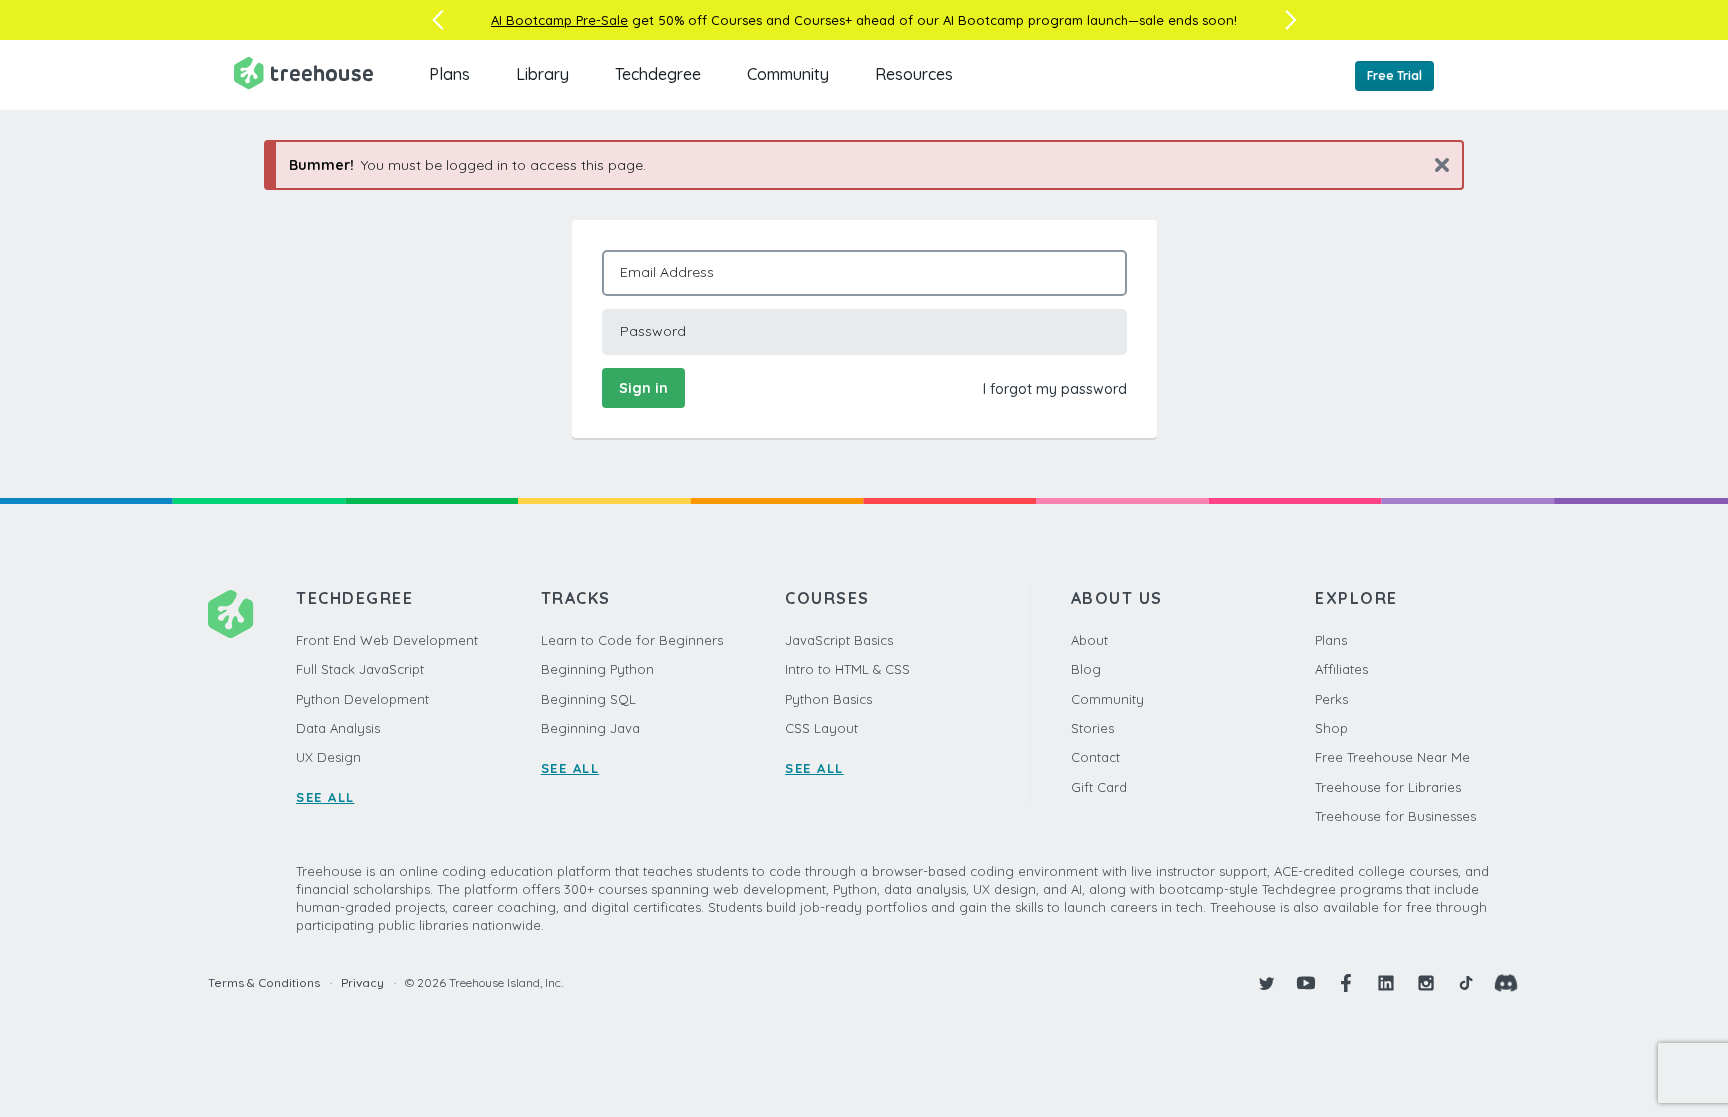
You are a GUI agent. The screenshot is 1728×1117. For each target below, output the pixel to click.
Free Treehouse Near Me (1392, 757)
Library (542, 74)
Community (788, 74)
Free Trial (1394, 75)
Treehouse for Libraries (1388, 787)
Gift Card (1099, 787)
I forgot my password (1055, 389)
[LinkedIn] (1386, 983)
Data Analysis (338, 728)
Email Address (667, 272)
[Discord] (1506, 983)
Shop (1331, 728)
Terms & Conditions (264, 982)
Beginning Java (590, 728)
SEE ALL (325, 797)
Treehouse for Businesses (1395, 816)
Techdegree (658, 74)
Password (653, 331)
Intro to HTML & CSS (847, 669)
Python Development (362, 699)
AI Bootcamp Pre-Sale (559, 20)
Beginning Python (597, 669)
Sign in (643, 388)
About (1089, 640)
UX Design (328, 757)
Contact (1095, 757)
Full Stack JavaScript (360, 669)
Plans (449, 74)
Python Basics (828, 699)
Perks (1331, 699)
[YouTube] (1306, 983)
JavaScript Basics (839, 640)
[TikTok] (1466, 983)
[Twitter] (1266, 983)
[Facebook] (1346, 983)
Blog (1086, 669)
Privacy (362, 982)
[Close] (1434, 164)
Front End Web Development (387, 640)
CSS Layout (821, 728)
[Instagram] (1426, 983)
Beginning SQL (588, 699)
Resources (914, 74)
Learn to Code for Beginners (632, 640)
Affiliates (1341, 669)
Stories (1092, 728)
